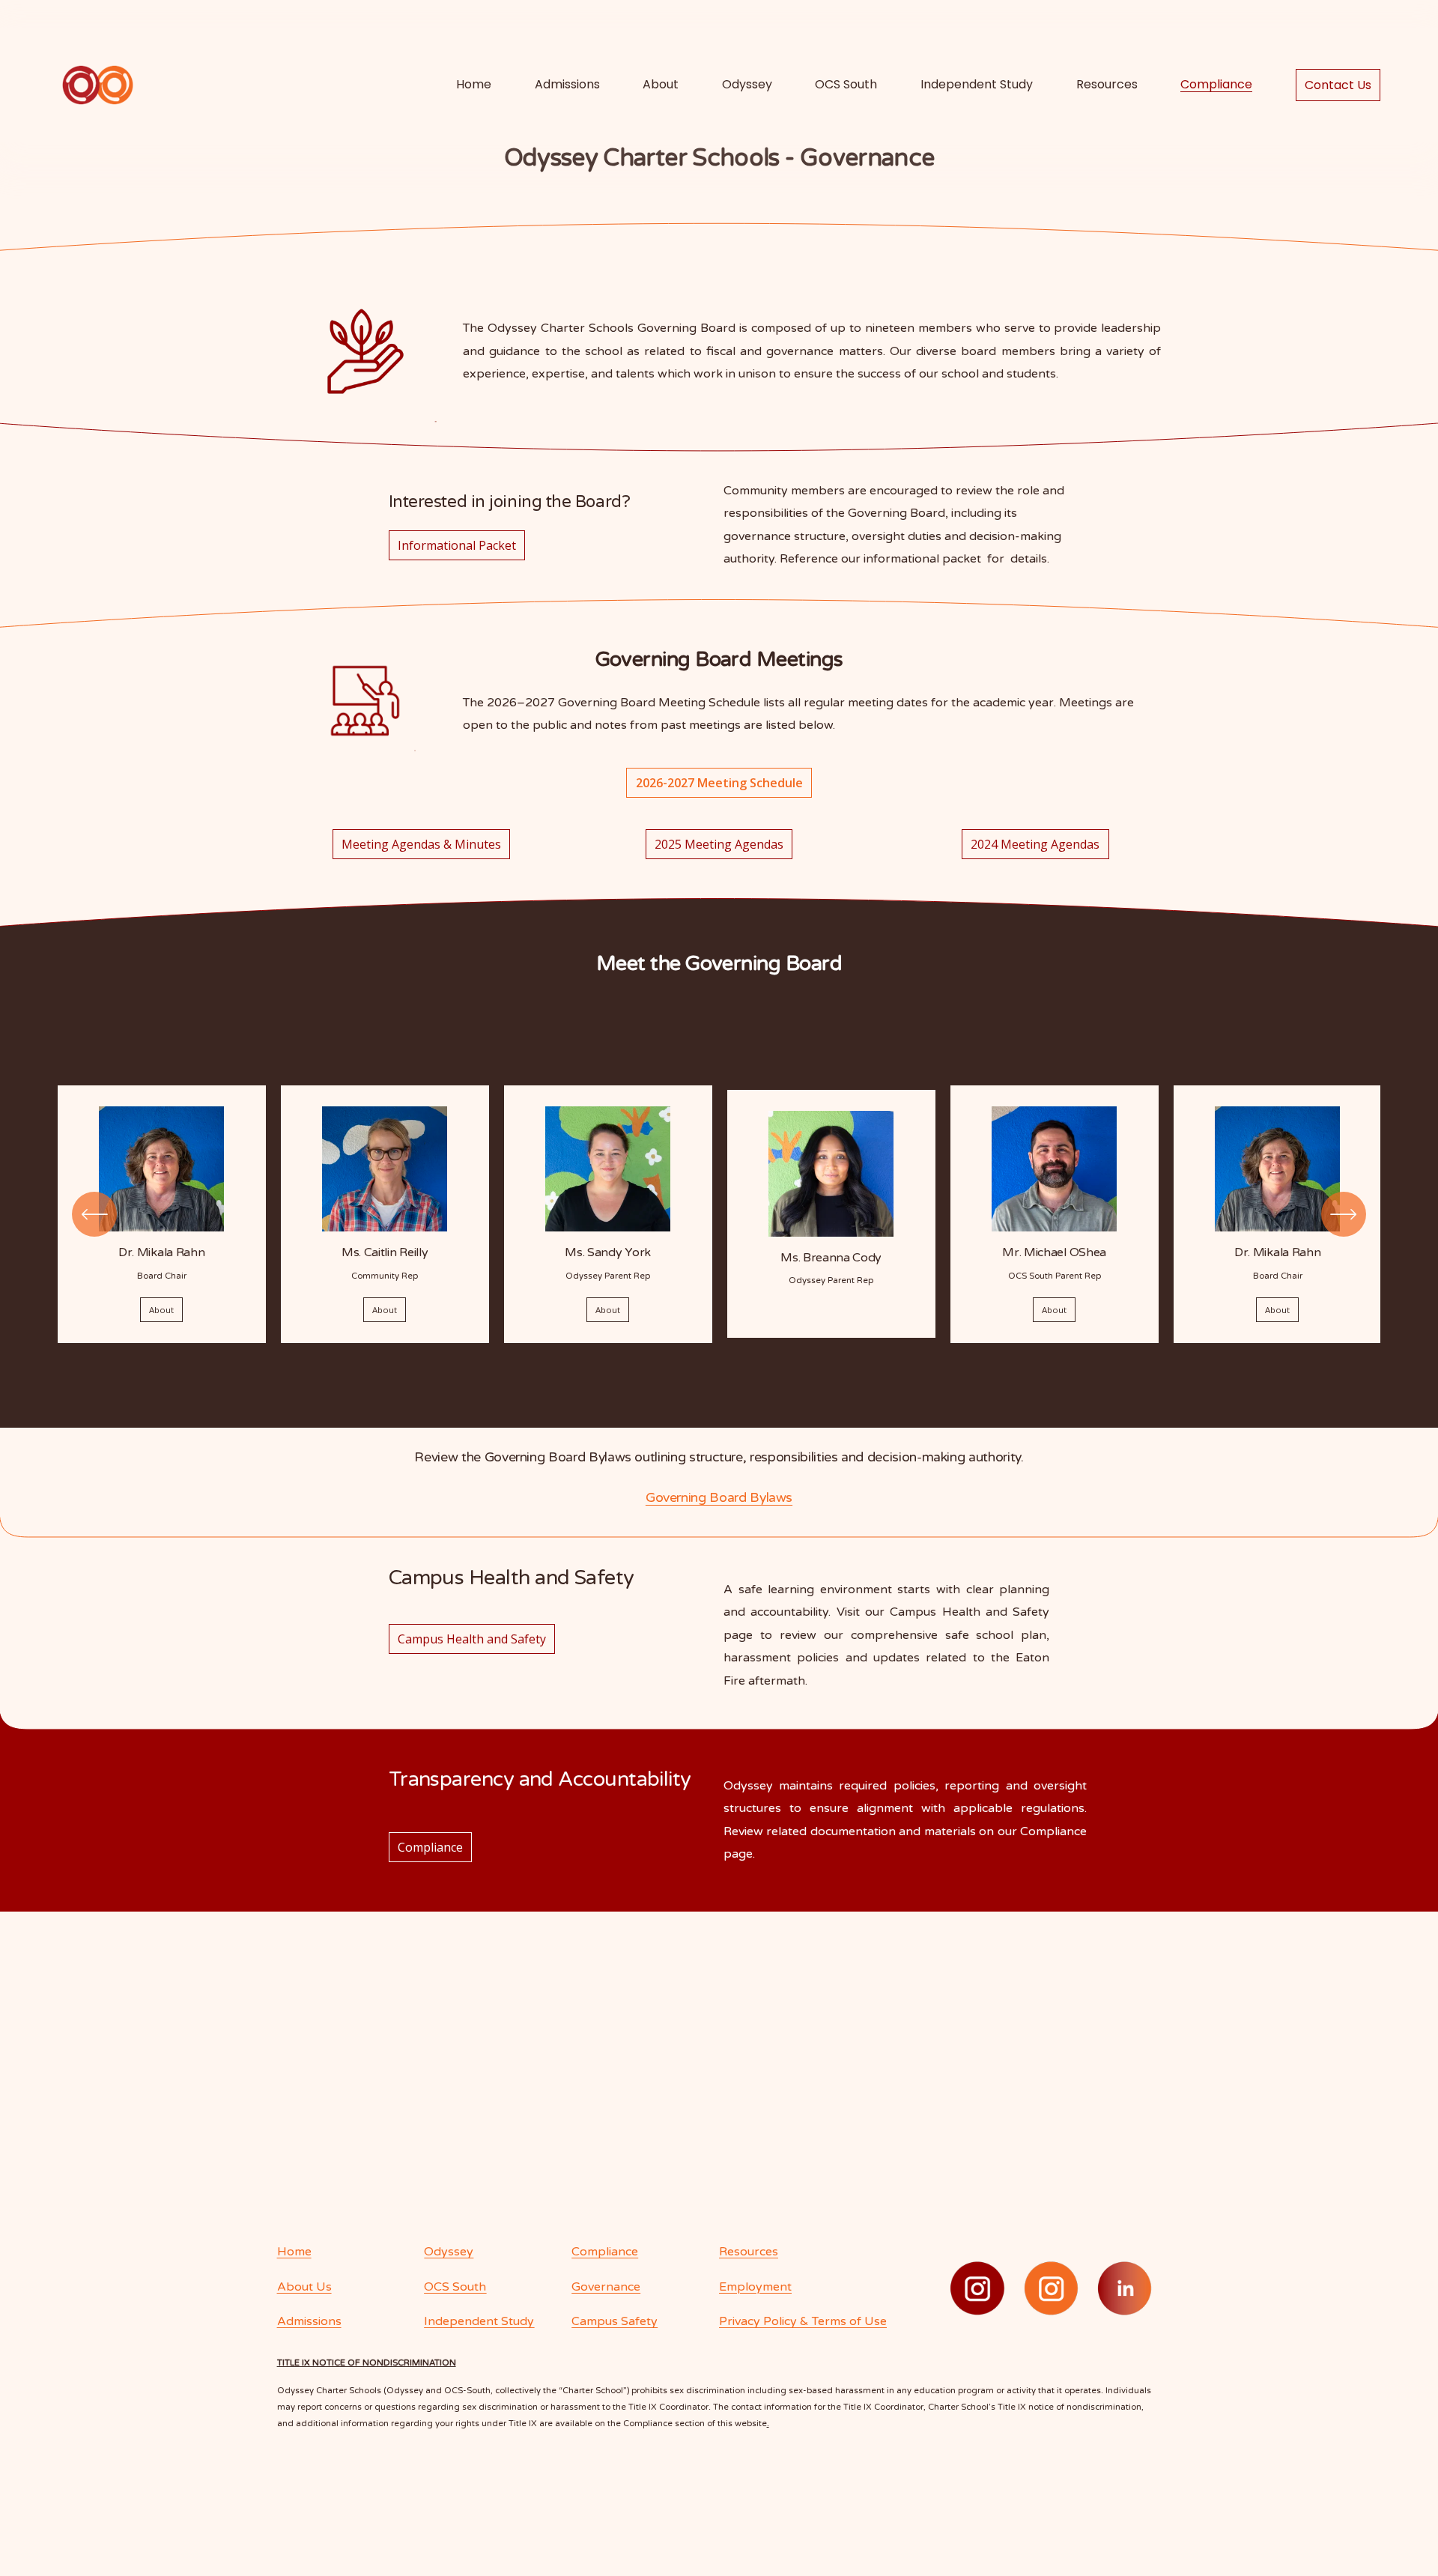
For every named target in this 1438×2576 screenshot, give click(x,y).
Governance (606, 2287)
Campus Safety (615, 2321)
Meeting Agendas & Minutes (421, 844)
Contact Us (1338, 85)
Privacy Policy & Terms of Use (803, 2321)
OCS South (846, 84)
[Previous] (94, 1214)
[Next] (1344, 1214)
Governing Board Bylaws (719, 1498)
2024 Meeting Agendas (1035, 844)
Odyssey (747, 84)
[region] (719, 1214)
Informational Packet (457, 545)
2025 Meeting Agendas (719, 844)
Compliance (430, 1847)
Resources (1107, 84)
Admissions (567, 84)
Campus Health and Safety (472, 1639)
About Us (304, 2287)
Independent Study (977, 84)
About (161, 1310)
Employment (755, 2287)
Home (474, 84)
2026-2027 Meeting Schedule (719, 783)
